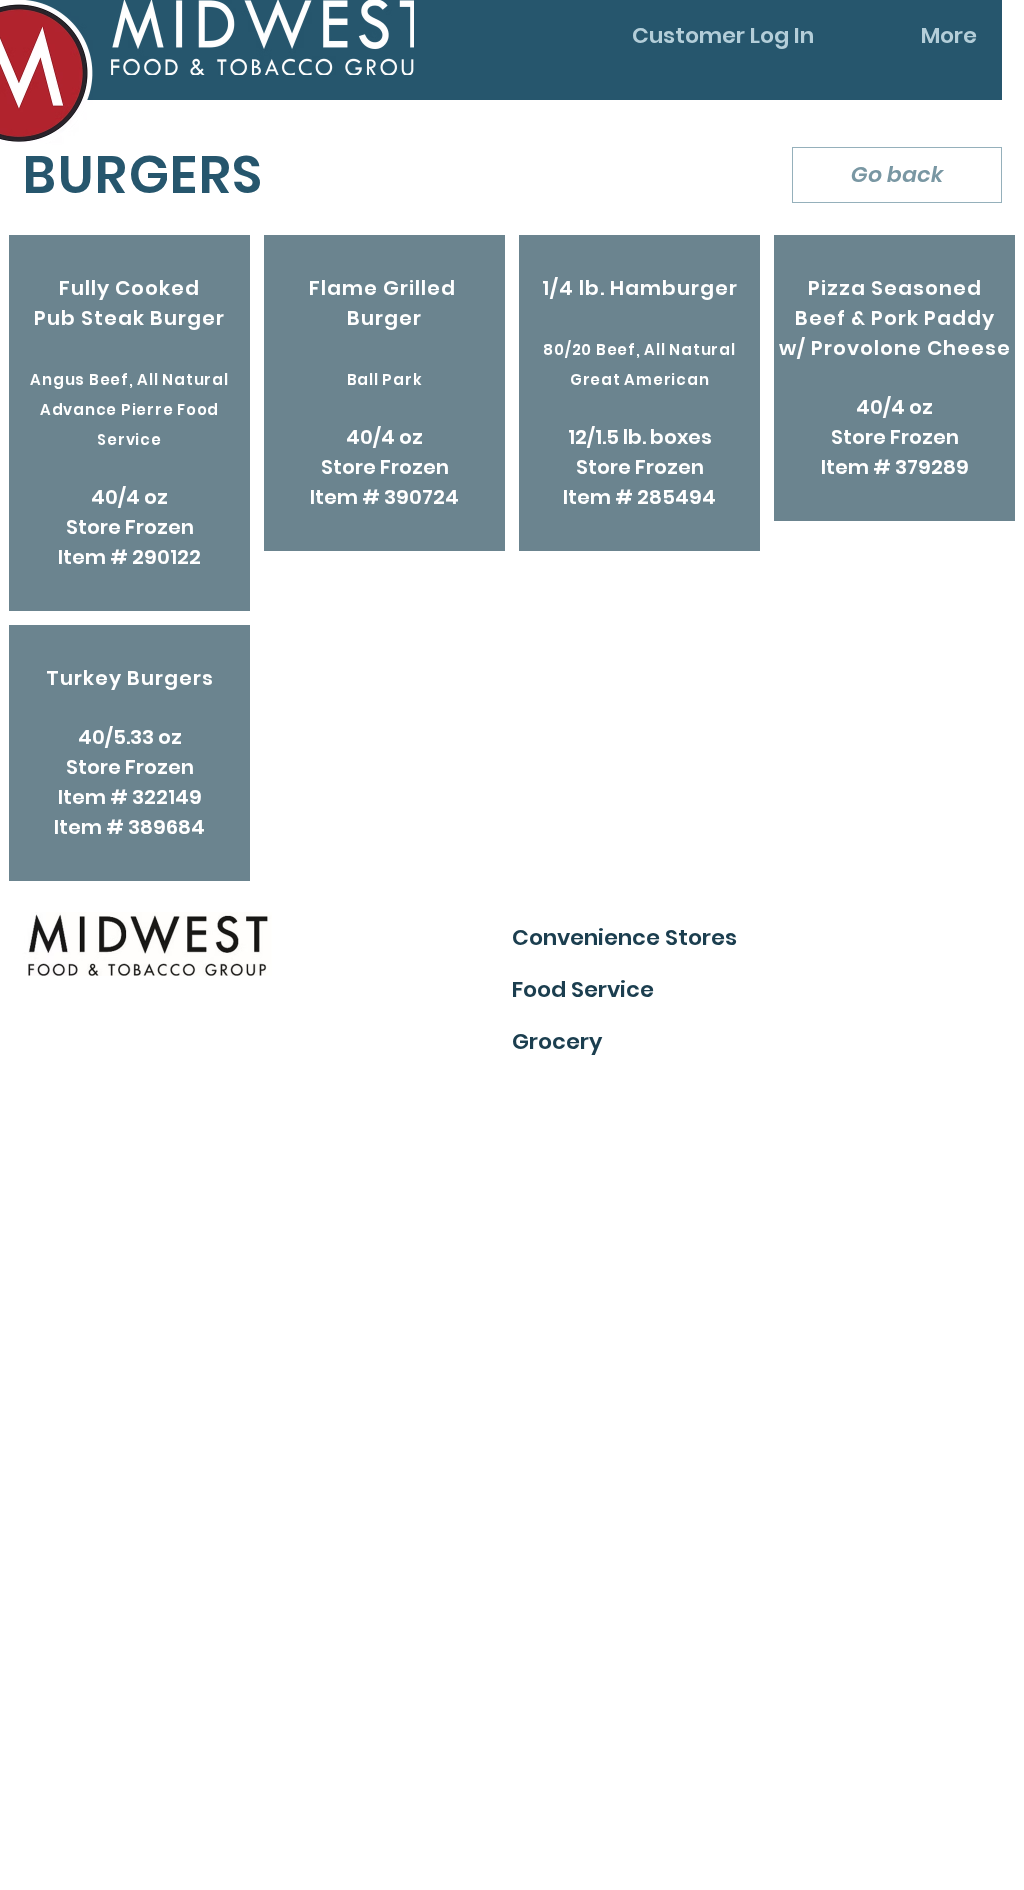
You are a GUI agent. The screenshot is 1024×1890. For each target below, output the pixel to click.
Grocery (557, 1041)
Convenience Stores (624, 937)
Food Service (583, 989)
